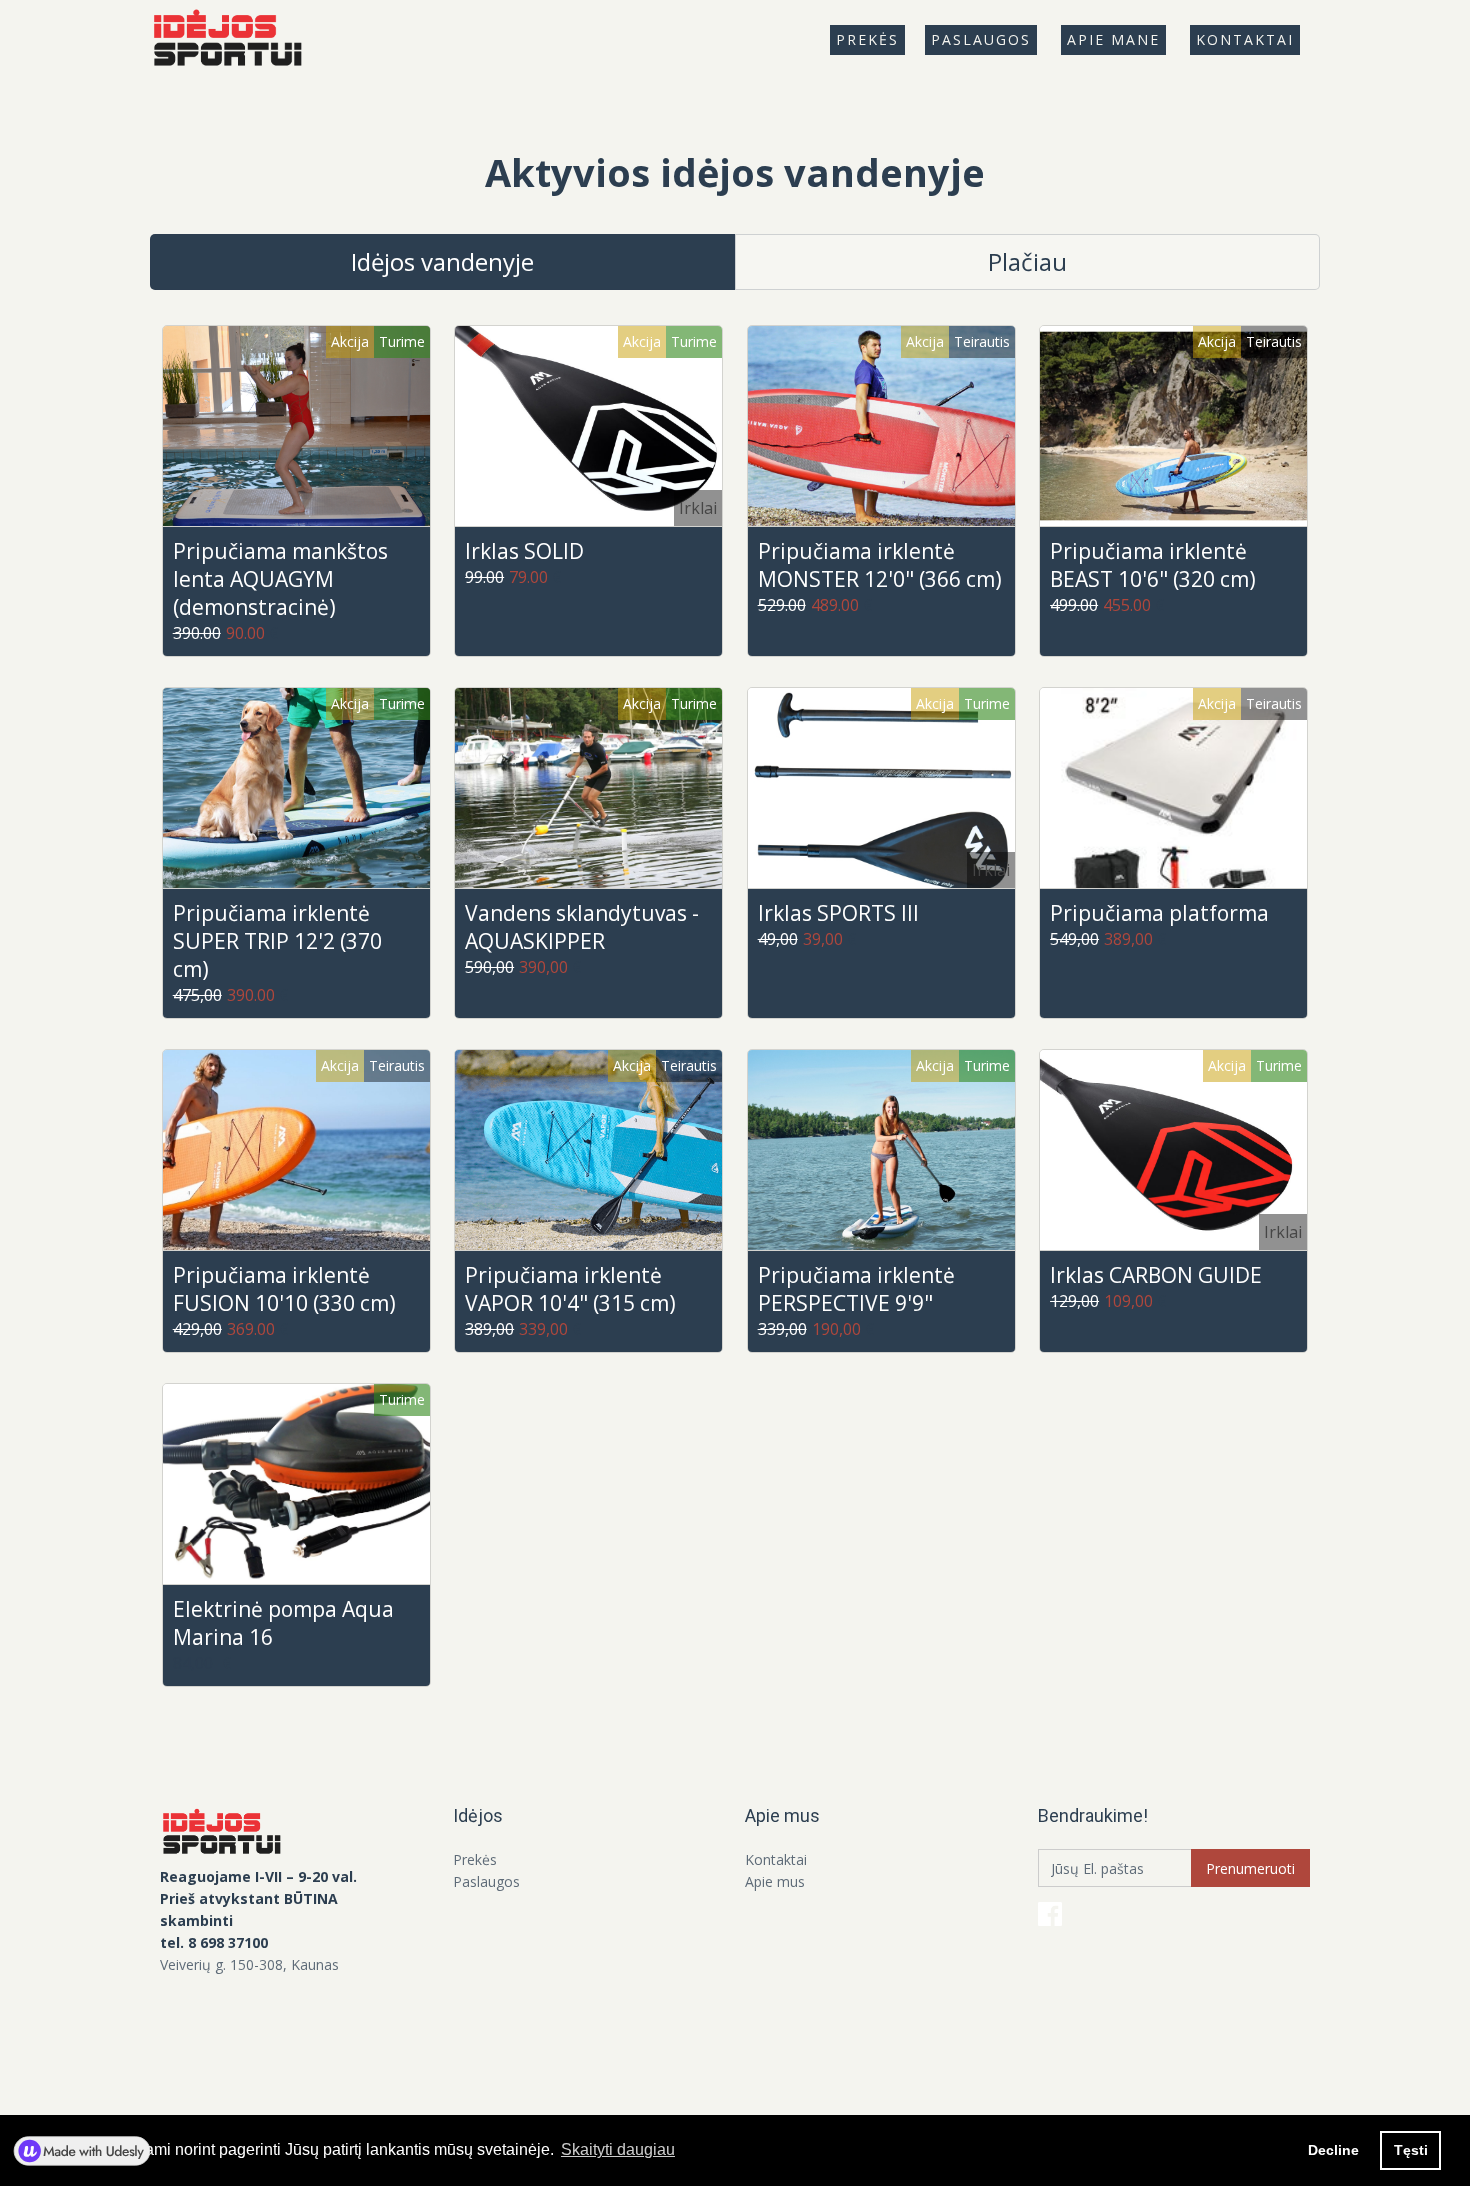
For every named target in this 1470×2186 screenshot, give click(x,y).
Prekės (475, 1859)
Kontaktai (1245, 39)
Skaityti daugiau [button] (618, 2149)
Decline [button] (1333, 2150)
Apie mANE (1113, 39)
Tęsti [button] (1411, 2150)
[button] (867, 40)
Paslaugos (981, 39)
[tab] (442, 262)
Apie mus (775, 1881)
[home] (235, 40)
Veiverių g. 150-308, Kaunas (249, 1964)
